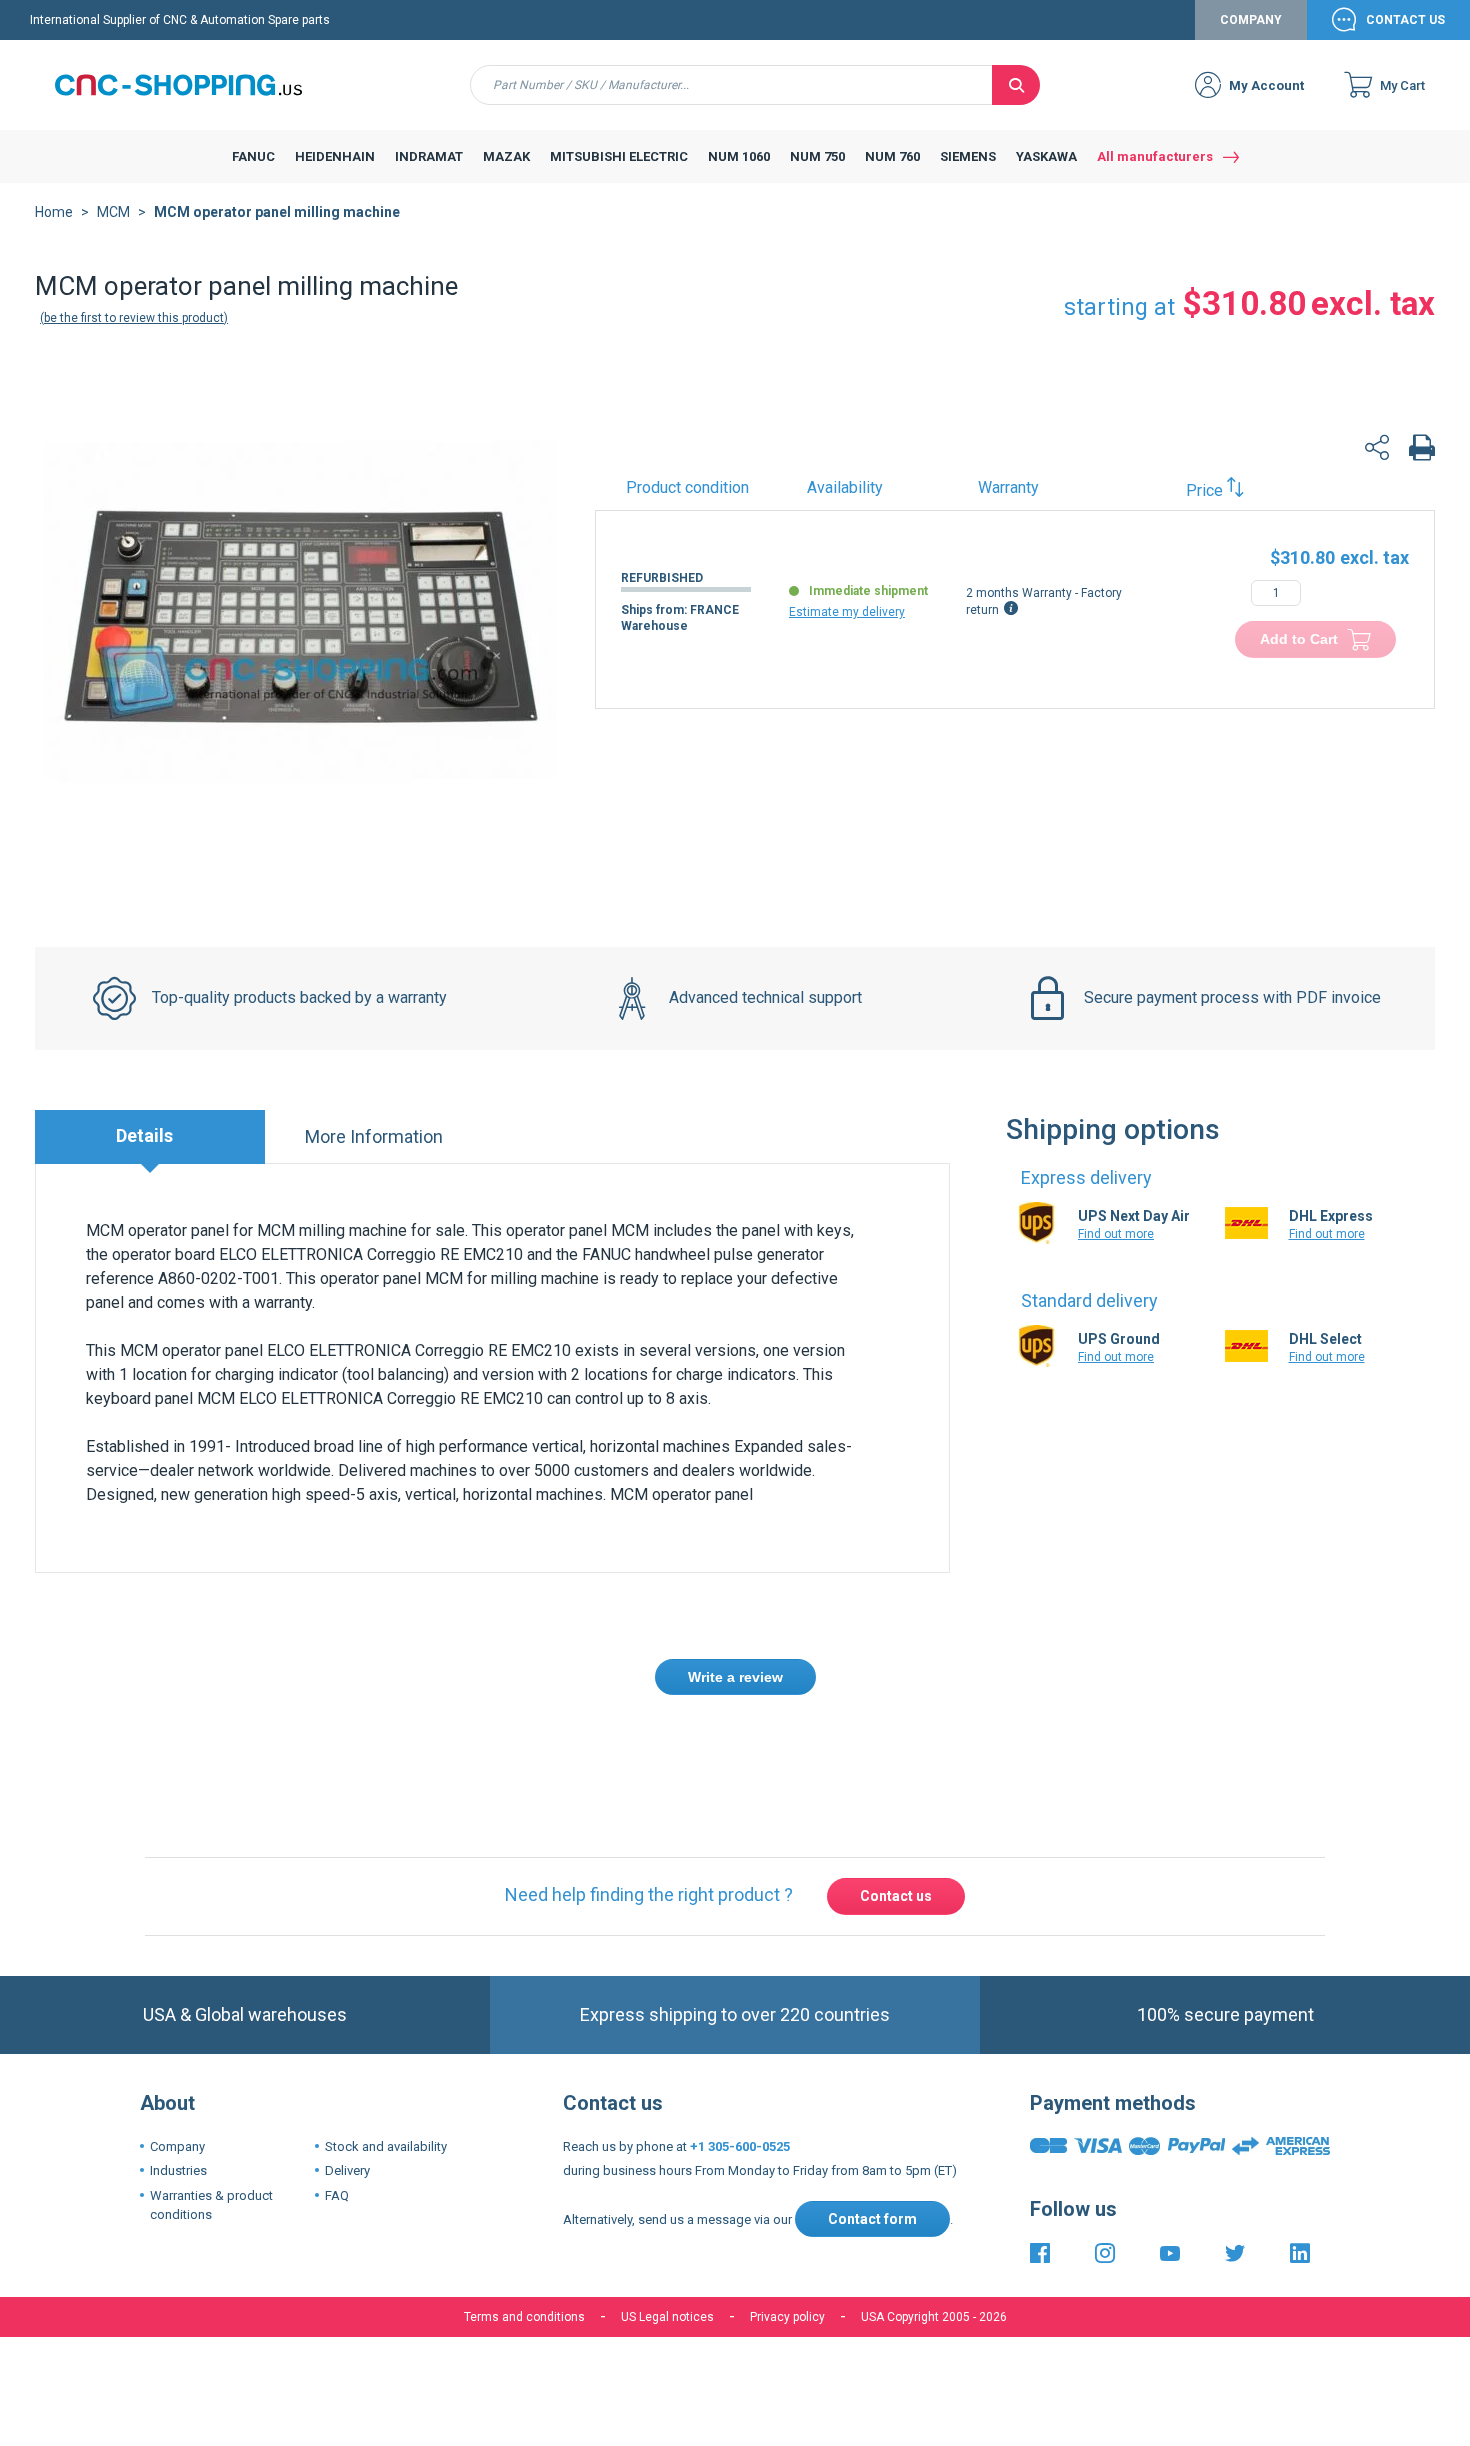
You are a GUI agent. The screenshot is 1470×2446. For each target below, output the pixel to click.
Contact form (872, 2219)
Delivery (347, 2170)
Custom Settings (840, 2393)
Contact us (896, 1896)
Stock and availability (386, 2146)
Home (54, 212)
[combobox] (731, 85)
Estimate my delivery (847, 612)
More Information (374, 1136)
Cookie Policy (762, 2331)
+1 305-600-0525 (740, 2146)
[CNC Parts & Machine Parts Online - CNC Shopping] (190, 85)
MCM (113, 212)
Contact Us (1405, 20)
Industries (178, 2170)
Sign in (503, 1750)
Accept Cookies (622, 2393)
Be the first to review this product (134, 318)
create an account (610, 1750)
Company (1251, 20)
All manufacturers (1155, 156)
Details (144, 1135)
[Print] (1422, 450)
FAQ (337, 2195)
